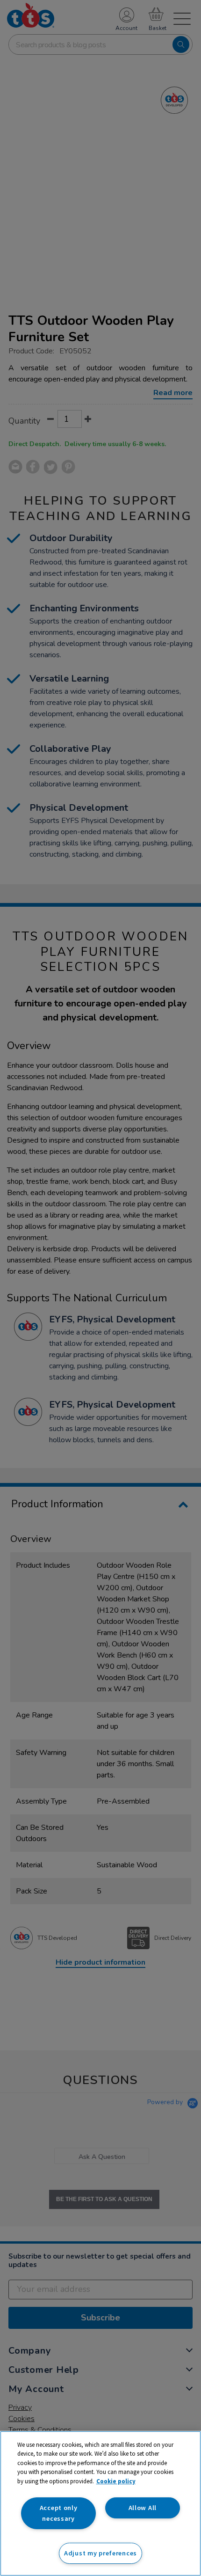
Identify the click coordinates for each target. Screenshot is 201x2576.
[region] (100, 2503)
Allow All (143, 2508)
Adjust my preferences (100, 2553)
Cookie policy (116, 2481)
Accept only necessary (59, 2513)
